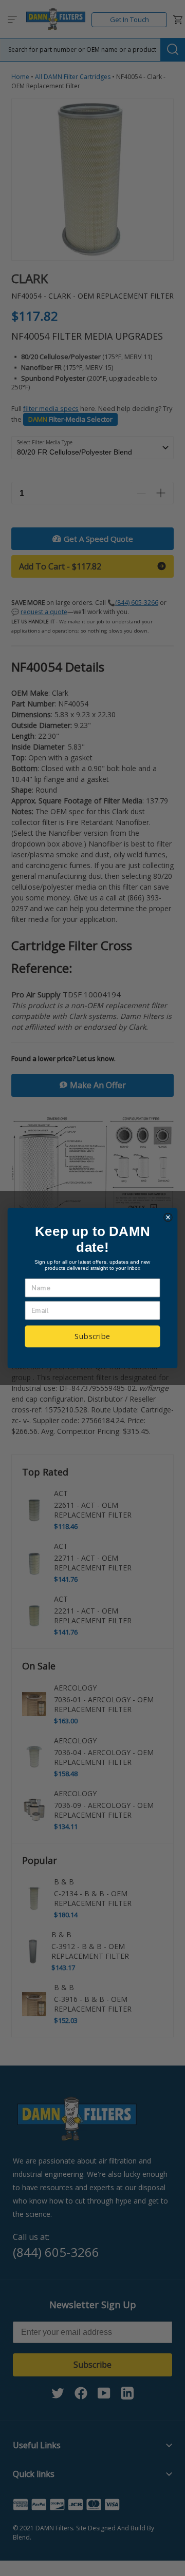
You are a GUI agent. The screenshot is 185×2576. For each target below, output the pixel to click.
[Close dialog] (168, 1217)
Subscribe (92, 1336)
